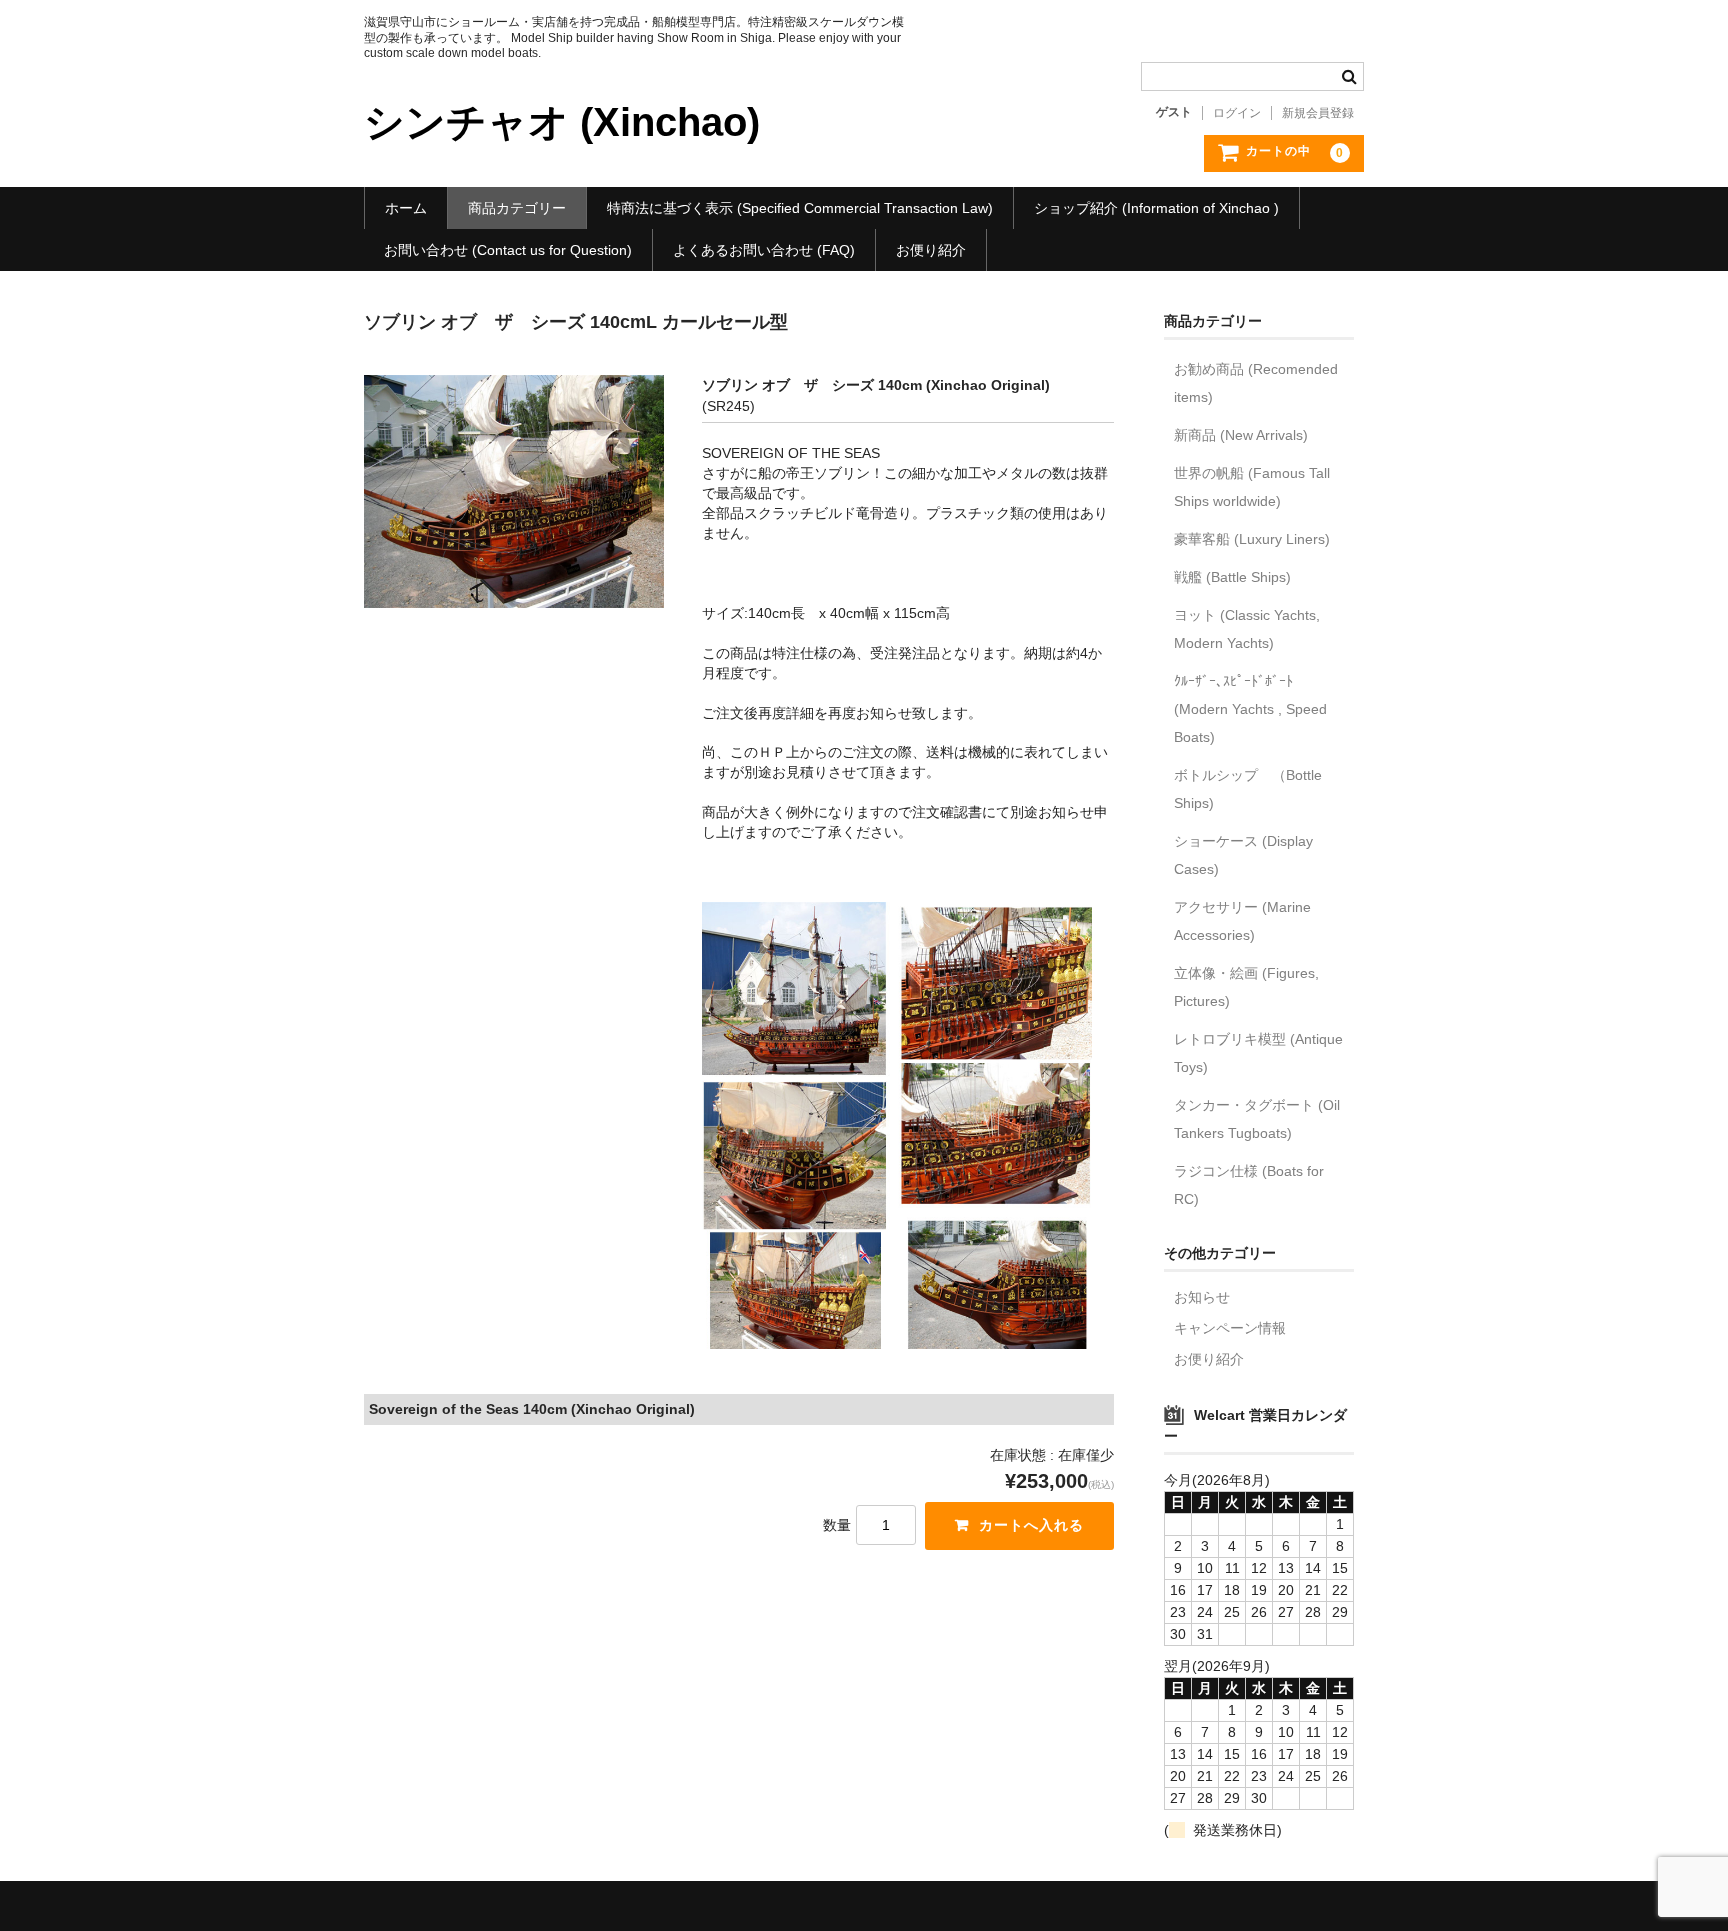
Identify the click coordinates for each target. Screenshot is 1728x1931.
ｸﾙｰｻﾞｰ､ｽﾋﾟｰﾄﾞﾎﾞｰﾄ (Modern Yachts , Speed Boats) (1250, 709)
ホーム (406, 208)
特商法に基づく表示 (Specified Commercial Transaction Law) (800, 208)
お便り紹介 (931, 250)
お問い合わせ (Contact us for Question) (508, 250)
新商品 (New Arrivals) (1241, 435)
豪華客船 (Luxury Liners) (1252, 539)
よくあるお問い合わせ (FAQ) (764, 250)
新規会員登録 (1318, 113)
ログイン (1237, 113)
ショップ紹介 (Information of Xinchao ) (1156, 208)
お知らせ (1202, 1297)
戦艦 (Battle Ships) (1232, 577)
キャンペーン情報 (1230, 1328)
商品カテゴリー (517, 208)
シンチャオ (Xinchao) (562, 122)
